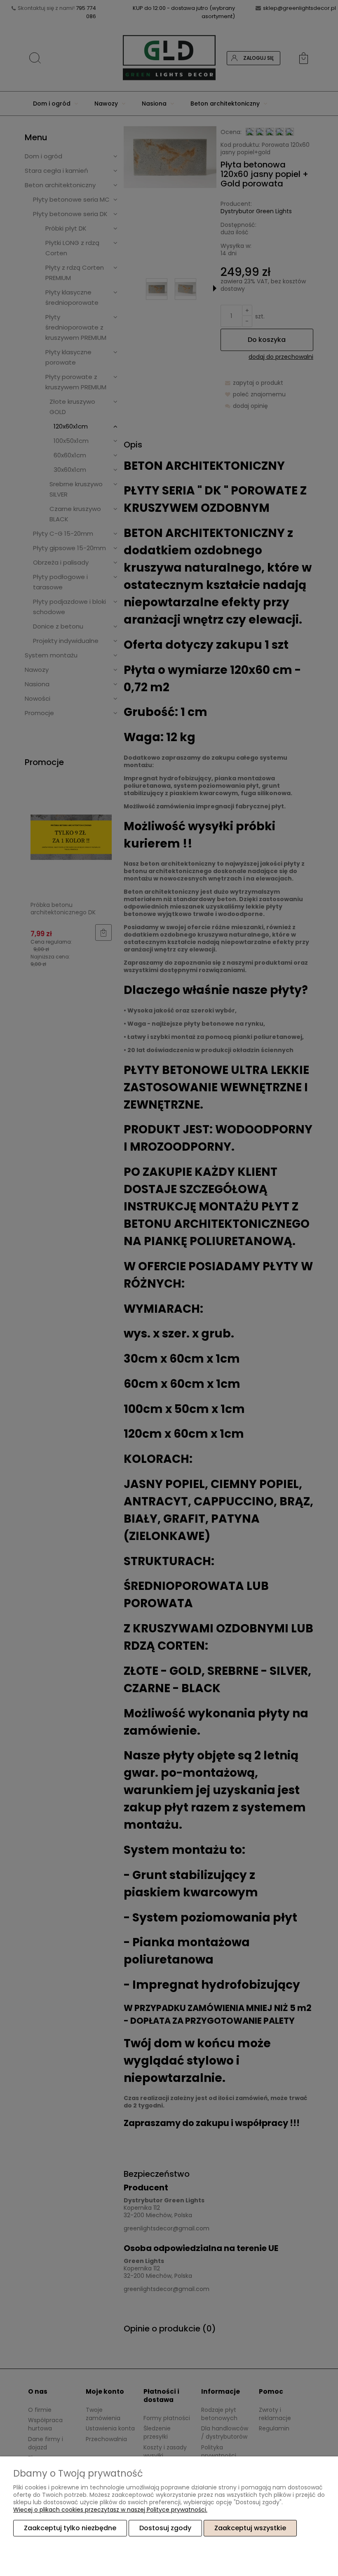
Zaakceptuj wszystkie (250, 2528)
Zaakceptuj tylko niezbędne (70, 2528)
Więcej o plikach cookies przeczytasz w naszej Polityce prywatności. (110, 2510)
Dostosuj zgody (165, 2528)
